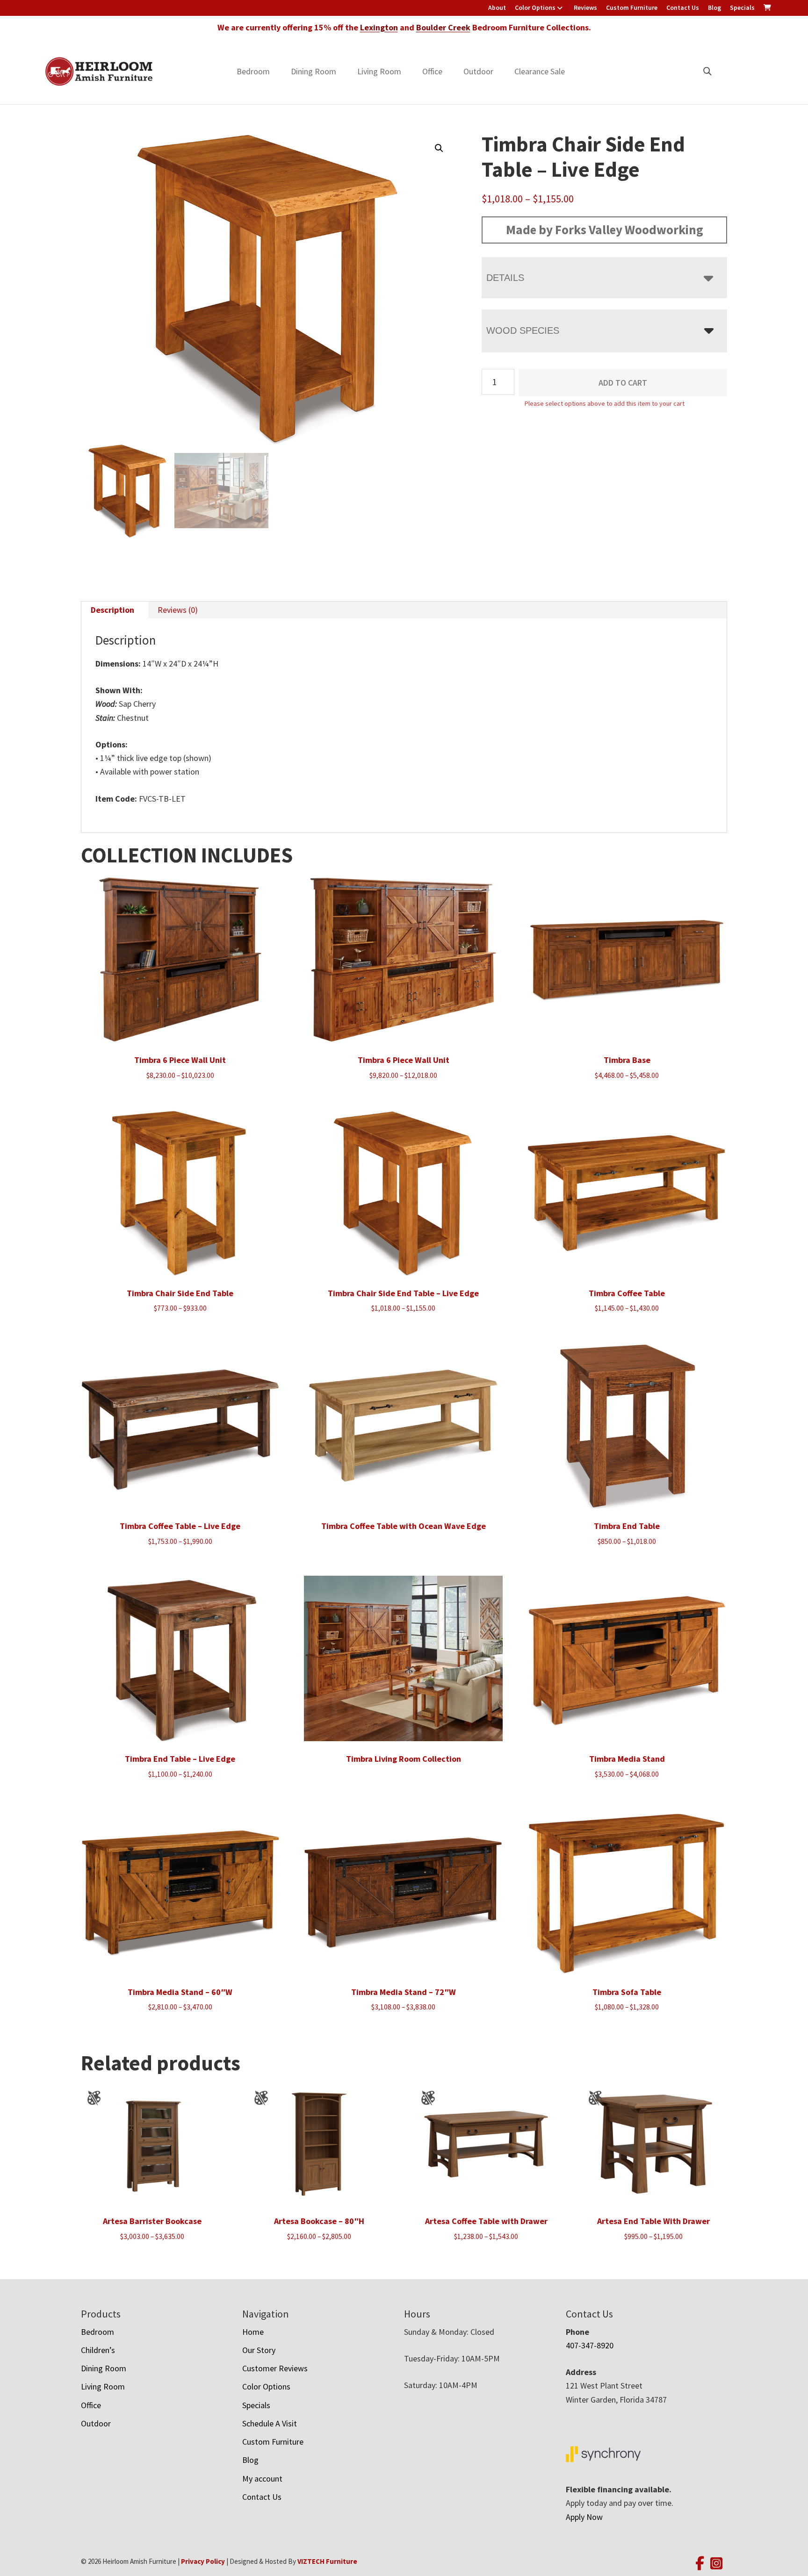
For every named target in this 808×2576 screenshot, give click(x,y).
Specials (742, 7)
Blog (714, 7)
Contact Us (683, 7)
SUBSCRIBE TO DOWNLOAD (484, 1340)
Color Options (535, 7)
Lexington (379, 27)
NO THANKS (484, 1376)
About (497, 7)
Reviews (585, 7)
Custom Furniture (632, 7)
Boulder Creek (443, 27)
